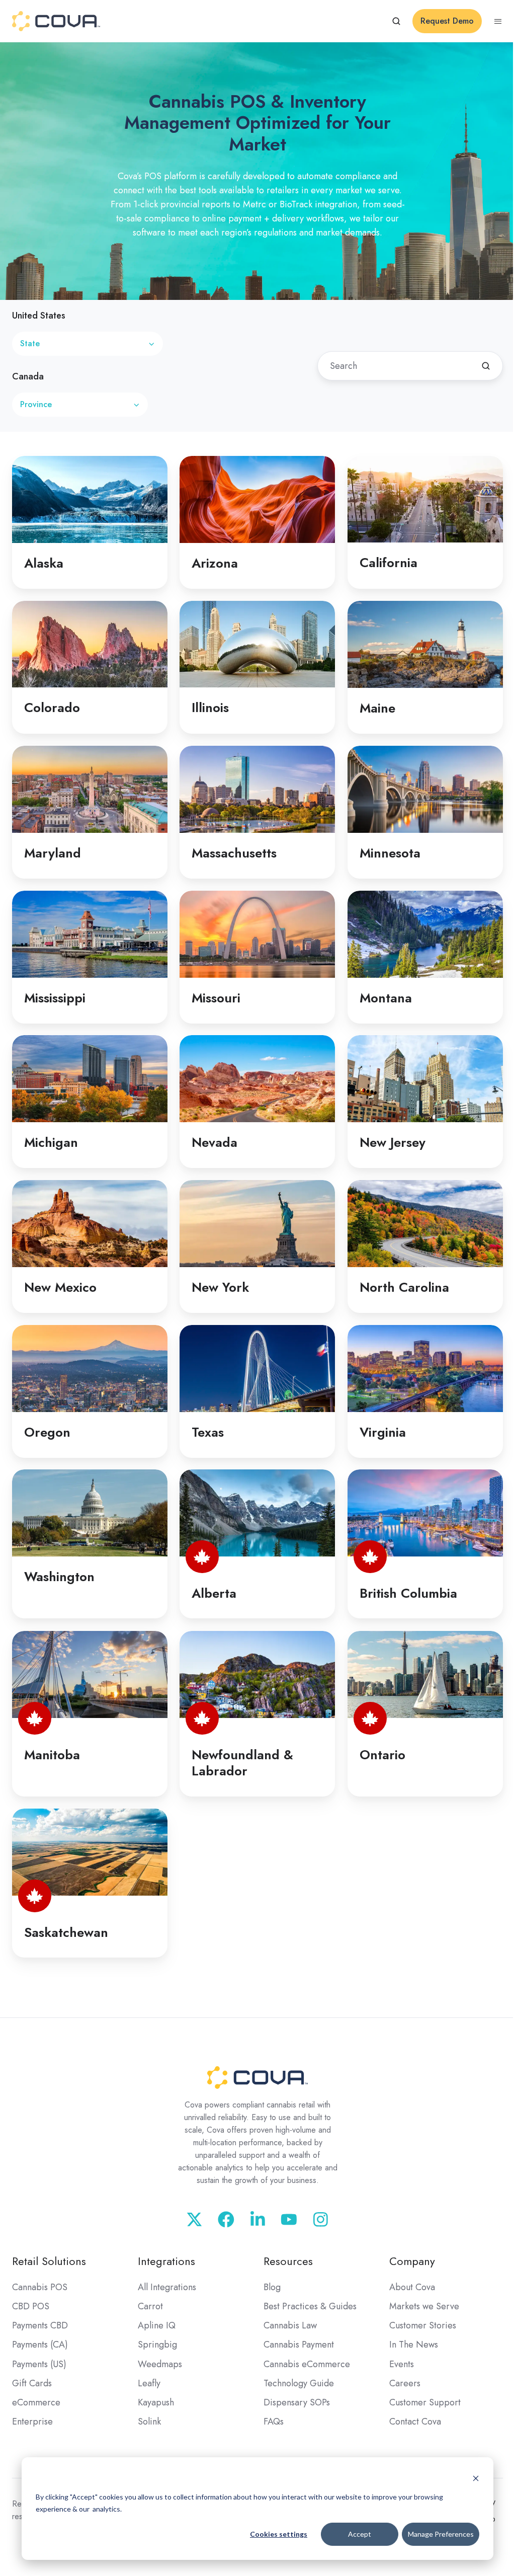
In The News (414, 2345)
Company (412, 2261)
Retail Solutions (49, 2261)
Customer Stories (423, 2325)
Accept (360, 2534)
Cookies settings (279, 2534)
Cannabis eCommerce (307, 2364)
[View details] (194, 2219)
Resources (288, 2261)
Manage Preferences (441, 2534)
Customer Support (425, 2402)
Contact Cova (415, 2422)
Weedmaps (160, 2364)
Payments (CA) (40, 2345)
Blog (272, 2287)
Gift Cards (32, 2383)
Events (402, 2364)
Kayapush (156, 2402)
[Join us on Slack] (226, 2219)
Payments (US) (39, 2364)
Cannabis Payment (299, 2345)
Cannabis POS (40, 2287)
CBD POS (31, 2306)
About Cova (412, 2287)
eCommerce (36, 2402)
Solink (149, 2422)
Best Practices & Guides (310, 2306)
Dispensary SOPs (297, 2402)
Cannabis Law (290, 2325)
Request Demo (447, 21)
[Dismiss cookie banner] (476, 2478)
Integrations (166, 2261)
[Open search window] (396, 21)
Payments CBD (40, 2325)
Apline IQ (157, 2325)
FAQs (274, 2422)
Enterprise (32, 2422)
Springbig (157, 2345)
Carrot (150, 2306)
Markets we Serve (424, 2306)
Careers (405, 2383)
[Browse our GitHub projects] (258, 2219)
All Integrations (167, 2287)
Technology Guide (299, 2383)
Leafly (149, 2383)
